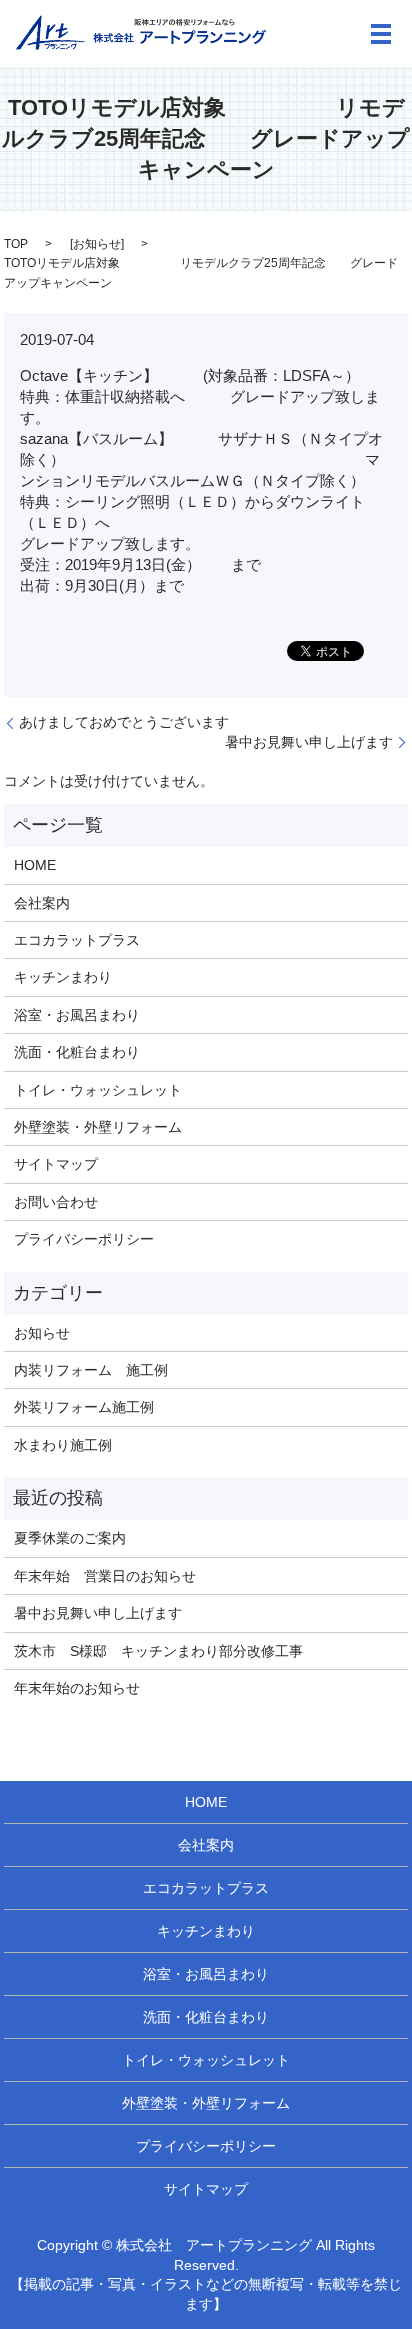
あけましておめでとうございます (124, 722)
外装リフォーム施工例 (84, 1407)
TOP (16, 244)
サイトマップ (56, 1164)
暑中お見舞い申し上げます (309, 742)
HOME (35, 865)
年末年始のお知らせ (77, 1688)
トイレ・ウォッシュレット (98, 1090)
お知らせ (97, 244)
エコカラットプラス (77, 940)
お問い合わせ (56, 1202)
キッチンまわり (63, 977)
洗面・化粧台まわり (77, 1052)
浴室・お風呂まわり (77, 1015)
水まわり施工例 (63, 1445)
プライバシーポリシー (84, 1239)
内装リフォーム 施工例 (91, 1370)
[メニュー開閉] (381, 34)
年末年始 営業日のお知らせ (105, 1576)
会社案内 (42, 903)
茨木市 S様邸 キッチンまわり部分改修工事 (158, 1651)
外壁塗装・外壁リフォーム (98, 1127)
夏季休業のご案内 (70, 1538)
